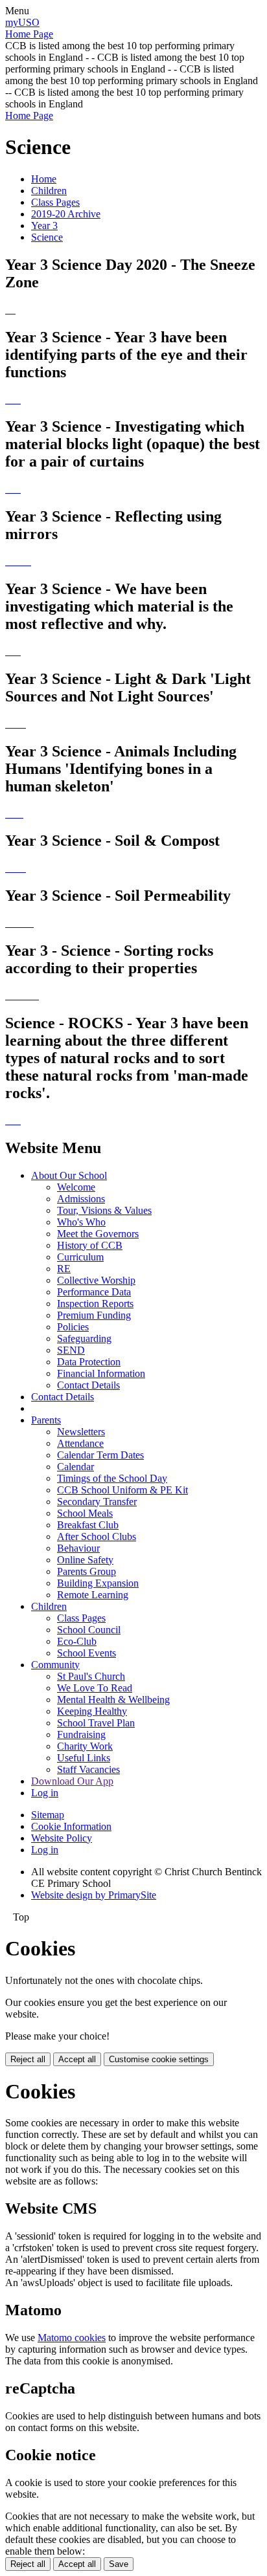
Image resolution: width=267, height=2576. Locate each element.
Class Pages (55, 202)
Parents (46, 1420)
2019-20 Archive (66, 214)
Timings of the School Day (112, 1478)
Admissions (81, 1199)
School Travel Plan (96, 1723)
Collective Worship (96, 1280)
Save (119, 2564)
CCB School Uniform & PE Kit (122, 1490)
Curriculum (80, 1257)
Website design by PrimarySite (94, 1895)
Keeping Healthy (92, 1711)
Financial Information (101, 1373)
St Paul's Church (91, 1676)
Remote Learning (93, 1595)
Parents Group (87, 1571)
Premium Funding (94, 1315)
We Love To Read (95, 1688)
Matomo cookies (72, 2338)
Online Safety (85, 1560)
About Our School (69, 1175)
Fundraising (81, 1734)
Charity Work (85, 1746)
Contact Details (88, 1385)
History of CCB (90, 1245)
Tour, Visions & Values (104, 1210)
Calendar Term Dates (100, 1455)
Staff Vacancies (88, 1769)
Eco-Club (77, 1641)
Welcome (76, 1187)
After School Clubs (97, 1536)
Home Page (29, 34)
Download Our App (72, 1781)
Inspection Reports (95, 1304)
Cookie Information (71, 1826)
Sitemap (48, 1815)
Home (44, 179)
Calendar (75, 1467)
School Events (87, 1653)
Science (47, 237)
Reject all (28, 2059)
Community (55, 1665)
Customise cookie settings (159, 2059)
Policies (73, 1327)
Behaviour (78, 1548)
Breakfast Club (88, 1525)
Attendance (80, 1443)
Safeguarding (84, 1338)
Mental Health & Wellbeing (113, 1700)
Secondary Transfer (97, 1502)
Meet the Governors (98, 1234)
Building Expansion (98, 1583)
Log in (45, 1793)
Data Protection (89, 1362)
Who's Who (81, 1222)
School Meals (85, 1513)
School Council (89, 1630)
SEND (71, 1350)
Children (49, 191)
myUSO (22, 22)
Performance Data (94, 1292)
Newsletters (81, 1432)
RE (64, 1269)
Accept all (77, 2059)
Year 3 (44, 226)
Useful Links (84, 1758)
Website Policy (62, 1838)
